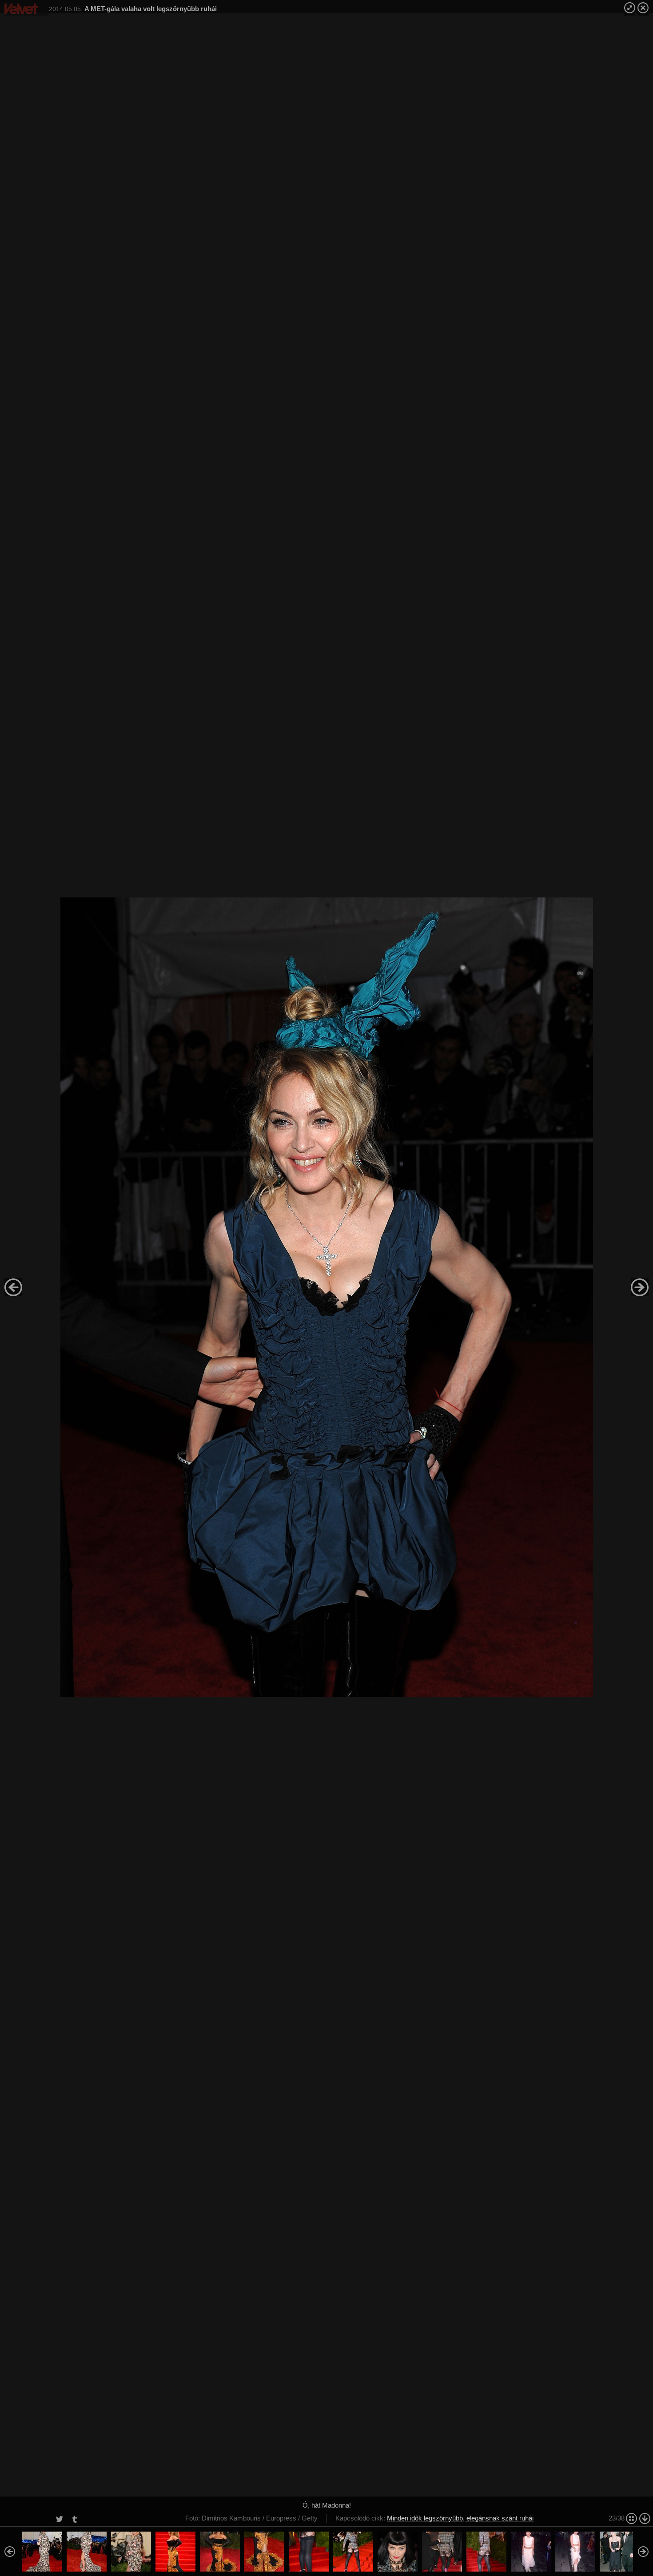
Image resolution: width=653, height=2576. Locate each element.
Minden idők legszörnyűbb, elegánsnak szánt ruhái (460, 2518)
